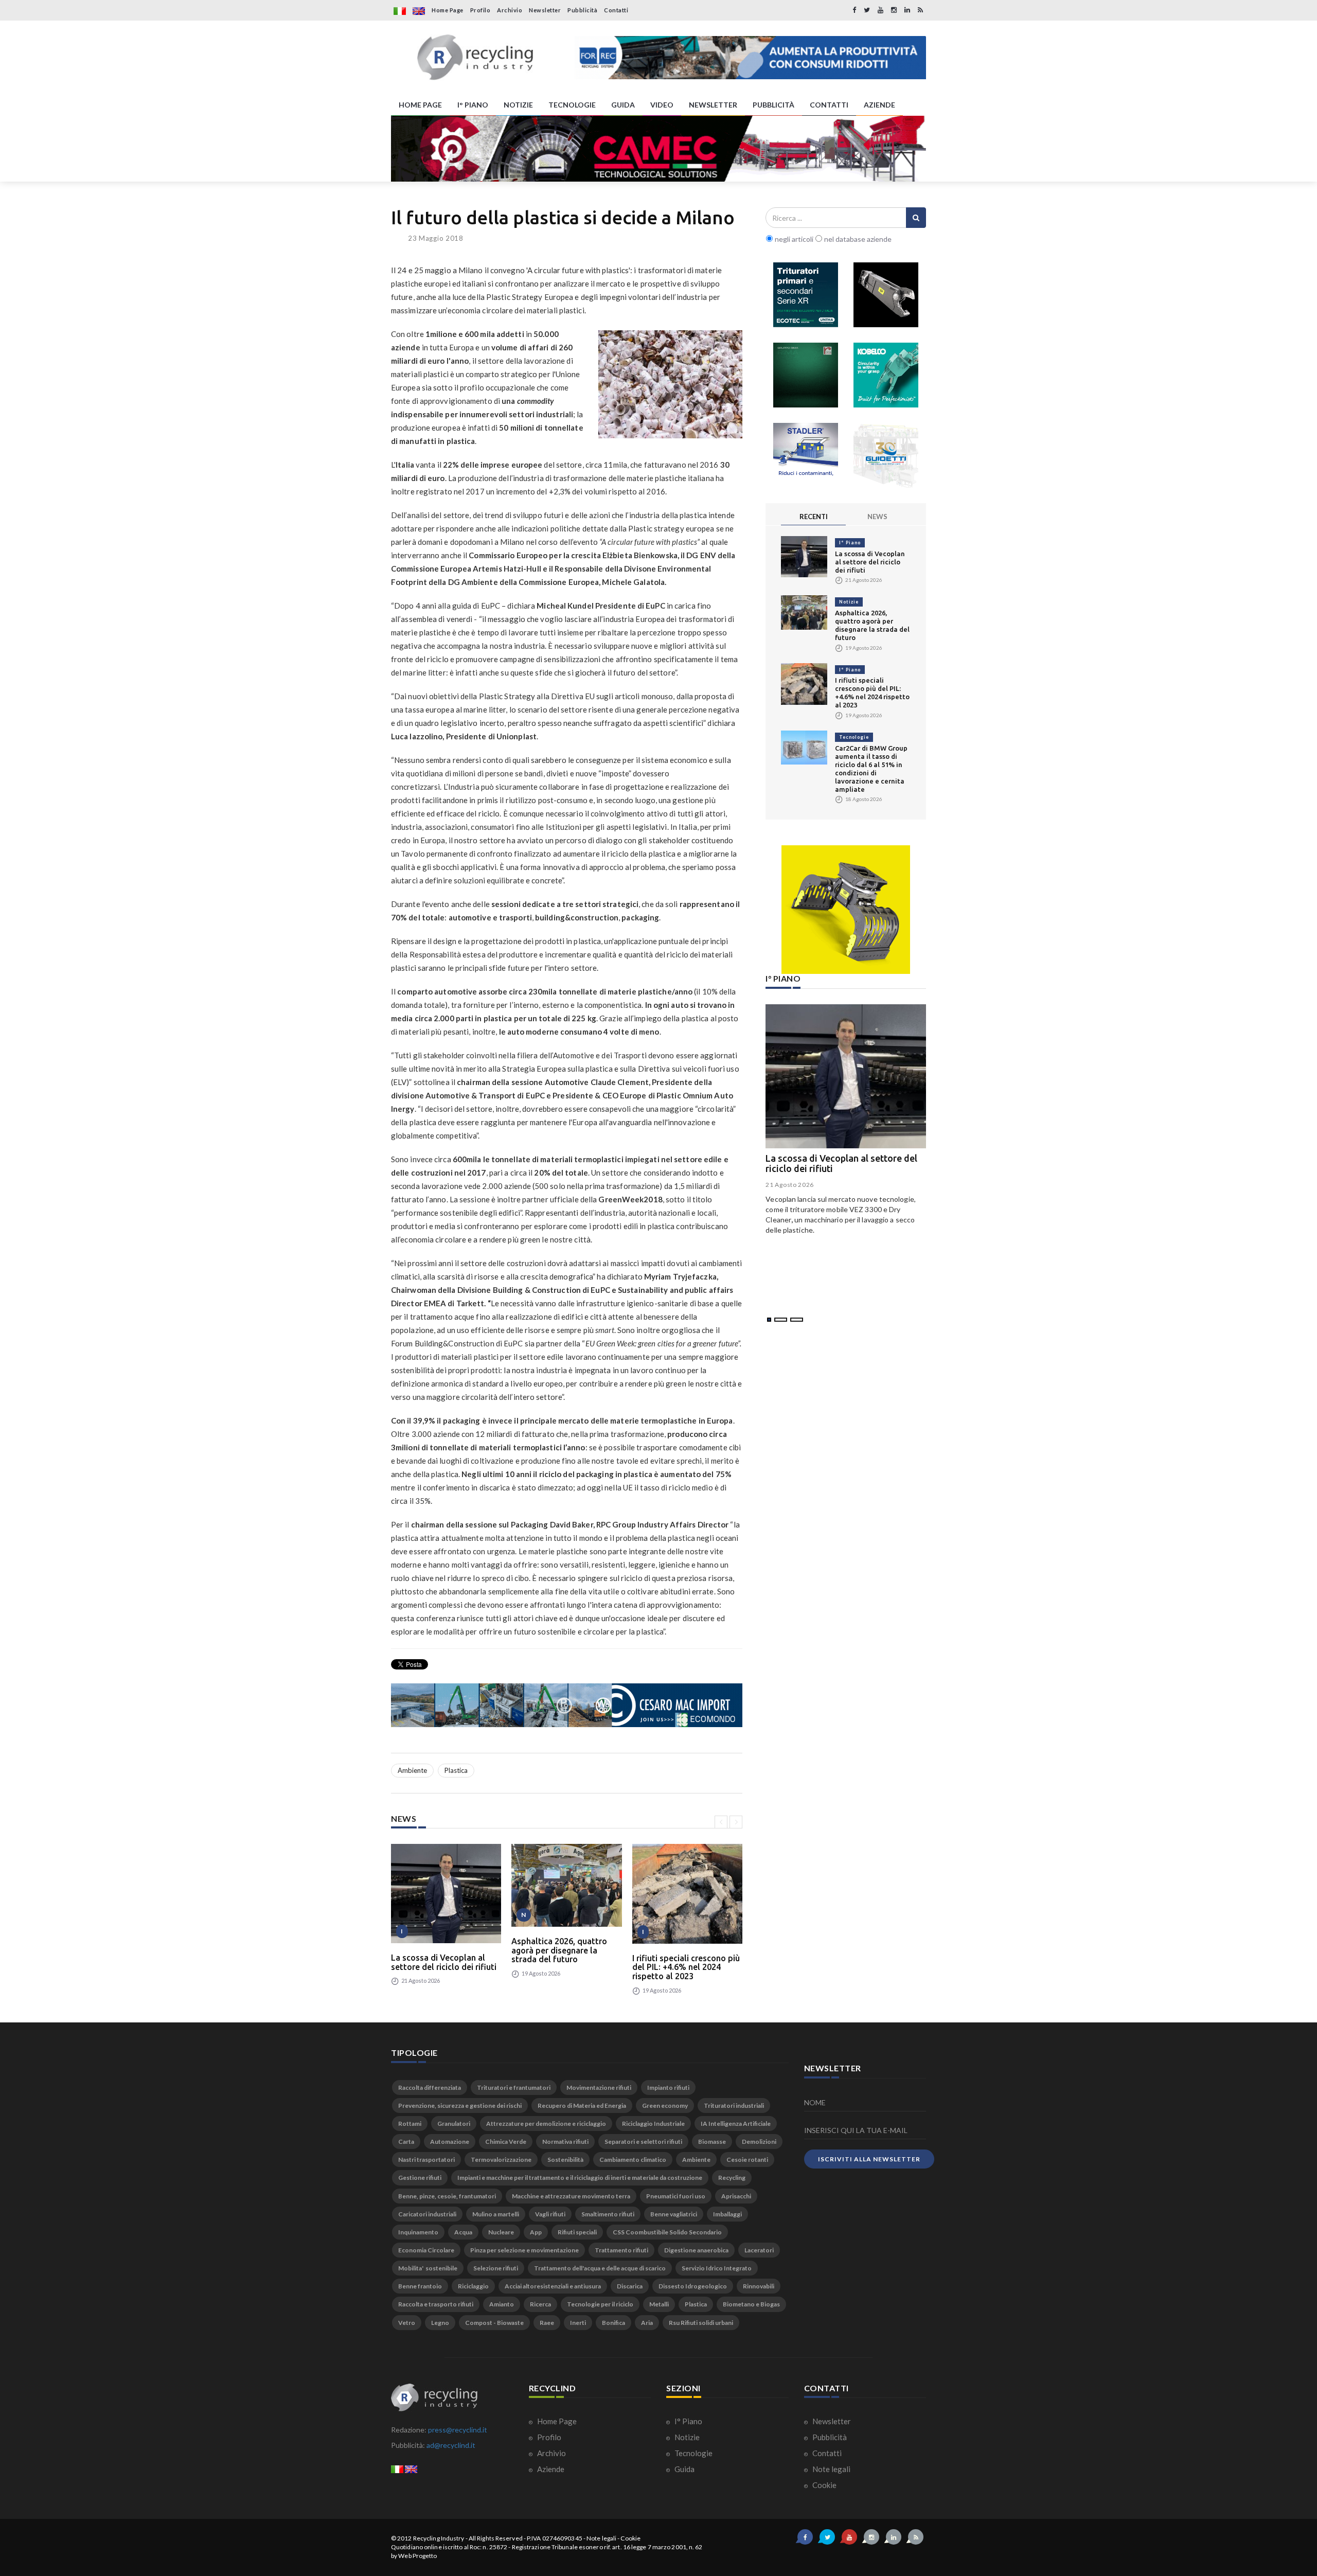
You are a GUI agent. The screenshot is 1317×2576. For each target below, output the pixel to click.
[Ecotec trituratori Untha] (806, 295)
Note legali (831, 2469)
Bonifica (613, 2323)
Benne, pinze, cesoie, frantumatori (447, 2196)
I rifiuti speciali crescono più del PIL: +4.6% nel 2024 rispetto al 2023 (686, 1967)
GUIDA (623, 105)
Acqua (463, 2232)
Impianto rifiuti (668, 2088)
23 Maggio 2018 (436, 238)
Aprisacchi (736, 2196)
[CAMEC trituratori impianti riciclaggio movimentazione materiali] (658, 149)
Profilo (480, 10)
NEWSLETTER (713, 105)
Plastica (456, 1770)
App (536, 2232)
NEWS (877, 517)
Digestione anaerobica (696, 2250)
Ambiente (412, 1770)
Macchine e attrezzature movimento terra (571, 2196)
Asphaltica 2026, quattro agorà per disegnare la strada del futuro (559, 1950)
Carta (406, 2142)
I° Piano (850, 543)
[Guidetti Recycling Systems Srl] (886, 455)
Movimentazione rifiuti (599, 2088)
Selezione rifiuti (496, 2268)
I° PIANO (473, 105)
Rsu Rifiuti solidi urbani (701, 2323)
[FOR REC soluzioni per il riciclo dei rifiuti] (750, 58)
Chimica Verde (506, 2142)
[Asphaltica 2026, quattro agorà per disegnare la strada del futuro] (566, 1885)
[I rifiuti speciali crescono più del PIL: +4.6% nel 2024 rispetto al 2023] (687, 1894)
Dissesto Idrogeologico (693, 2286)
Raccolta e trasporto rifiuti (436, 2304)
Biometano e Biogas (751, 2304)
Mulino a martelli (496, 2214)
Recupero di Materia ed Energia (582, 2106)
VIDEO (662, 105)
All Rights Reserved (496, 2538)
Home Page (448, 10)
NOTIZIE (518, 105)
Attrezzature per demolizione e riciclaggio (546, 2124)
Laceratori (759, 2250)
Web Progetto (417, 2556)
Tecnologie (854, 737)
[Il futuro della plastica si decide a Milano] (670, 384)
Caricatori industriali (427, 2214)
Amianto (502, 2304)
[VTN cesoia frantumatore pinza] (886, 295)
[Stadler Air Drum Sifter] (806, 455)
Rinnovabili (759, 2286)
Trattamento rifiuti (621, 2250)
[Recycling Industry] (475, 58)
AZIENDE (879, 105)
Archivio (510, 10)
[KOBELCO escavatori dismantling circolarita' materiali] (886, 375)
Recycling (732, 2178)
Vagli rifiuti (550, 2214)
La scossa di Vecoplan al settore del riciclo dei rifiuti (444, 1962)
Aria (647, 2323)
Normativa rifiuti (565, 2142)
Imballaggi (727, 2214)
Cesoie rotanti (747, 2160)
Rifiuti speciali (577, 2232)
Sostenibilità (565, 2160)
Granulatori (454, 2124)
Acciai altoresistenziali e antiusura (553, 2286)
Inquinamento (418, 2232)
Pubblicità (582, 10)
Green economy (665, 2106)
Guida (684, 2469)
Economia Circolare (426, 2250)
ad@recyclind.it (451, 2445)
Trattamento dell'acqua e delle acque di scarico (600, 2268)
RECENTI (814, 517)
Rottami (410, 2124)
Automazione (450, 2142)
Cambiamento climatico (633, 2160)
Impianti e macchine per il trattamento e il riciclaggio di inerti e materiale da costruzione (580, 2178)
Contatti (616, 10)
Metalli (659, 2304)
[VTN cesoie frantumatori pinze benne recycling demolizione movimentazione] (846, 910)
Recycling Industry (439, 2538)
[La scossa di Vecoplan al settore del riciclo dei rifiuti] (446, 1894)
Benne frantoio (420, 2286)
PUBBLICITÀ (773, 105)
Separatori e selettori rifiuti (643, 2142)
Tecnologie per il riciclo (600, 2304)
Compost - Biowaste (494, 2323)
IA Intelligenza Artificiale (736, 2124)
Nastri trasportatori (426, 2160)
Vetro (407, 2323)
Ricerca (540, 2304)
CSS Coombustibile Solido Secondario (667, 2232)
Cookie (824, 2485)
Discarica (630, 2286)
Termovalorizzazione (501, 2160)
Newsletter (545, 10)
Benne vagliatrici (674, 2214)
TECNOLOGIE (572, 105)
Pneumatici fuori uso (676, 2196)
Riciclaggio (473, 2286)
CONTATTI (829, 105)
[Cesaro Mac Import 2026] (567, 1705)
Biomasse (712, 2142)
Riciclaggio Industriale (653, 2124)
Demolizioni (759, 2142)
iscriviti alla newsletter (869, 2159)
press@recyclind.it (458, 2430)
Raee (547, 2323)
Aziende (550, 2469)
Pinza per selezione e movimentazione (524, 2250)
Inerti (578, 2323)
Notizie (849, 602)
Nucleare (501, 2232)
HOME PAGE (420, 105)
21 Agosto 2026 (790, 1185)
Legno (440, 2323)
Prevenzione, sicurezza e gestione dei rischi (460, 2106)
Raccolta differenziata (430, 2088)
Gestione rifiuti (420, 2178)
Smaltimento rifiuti (608, 2214)
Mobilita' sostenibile (428, 2268)
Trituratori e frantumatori (514, 2088)
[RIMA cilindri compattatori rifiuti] (806, 375)
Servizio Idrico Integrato (717, 2268)
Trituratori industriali (734, 2106)
